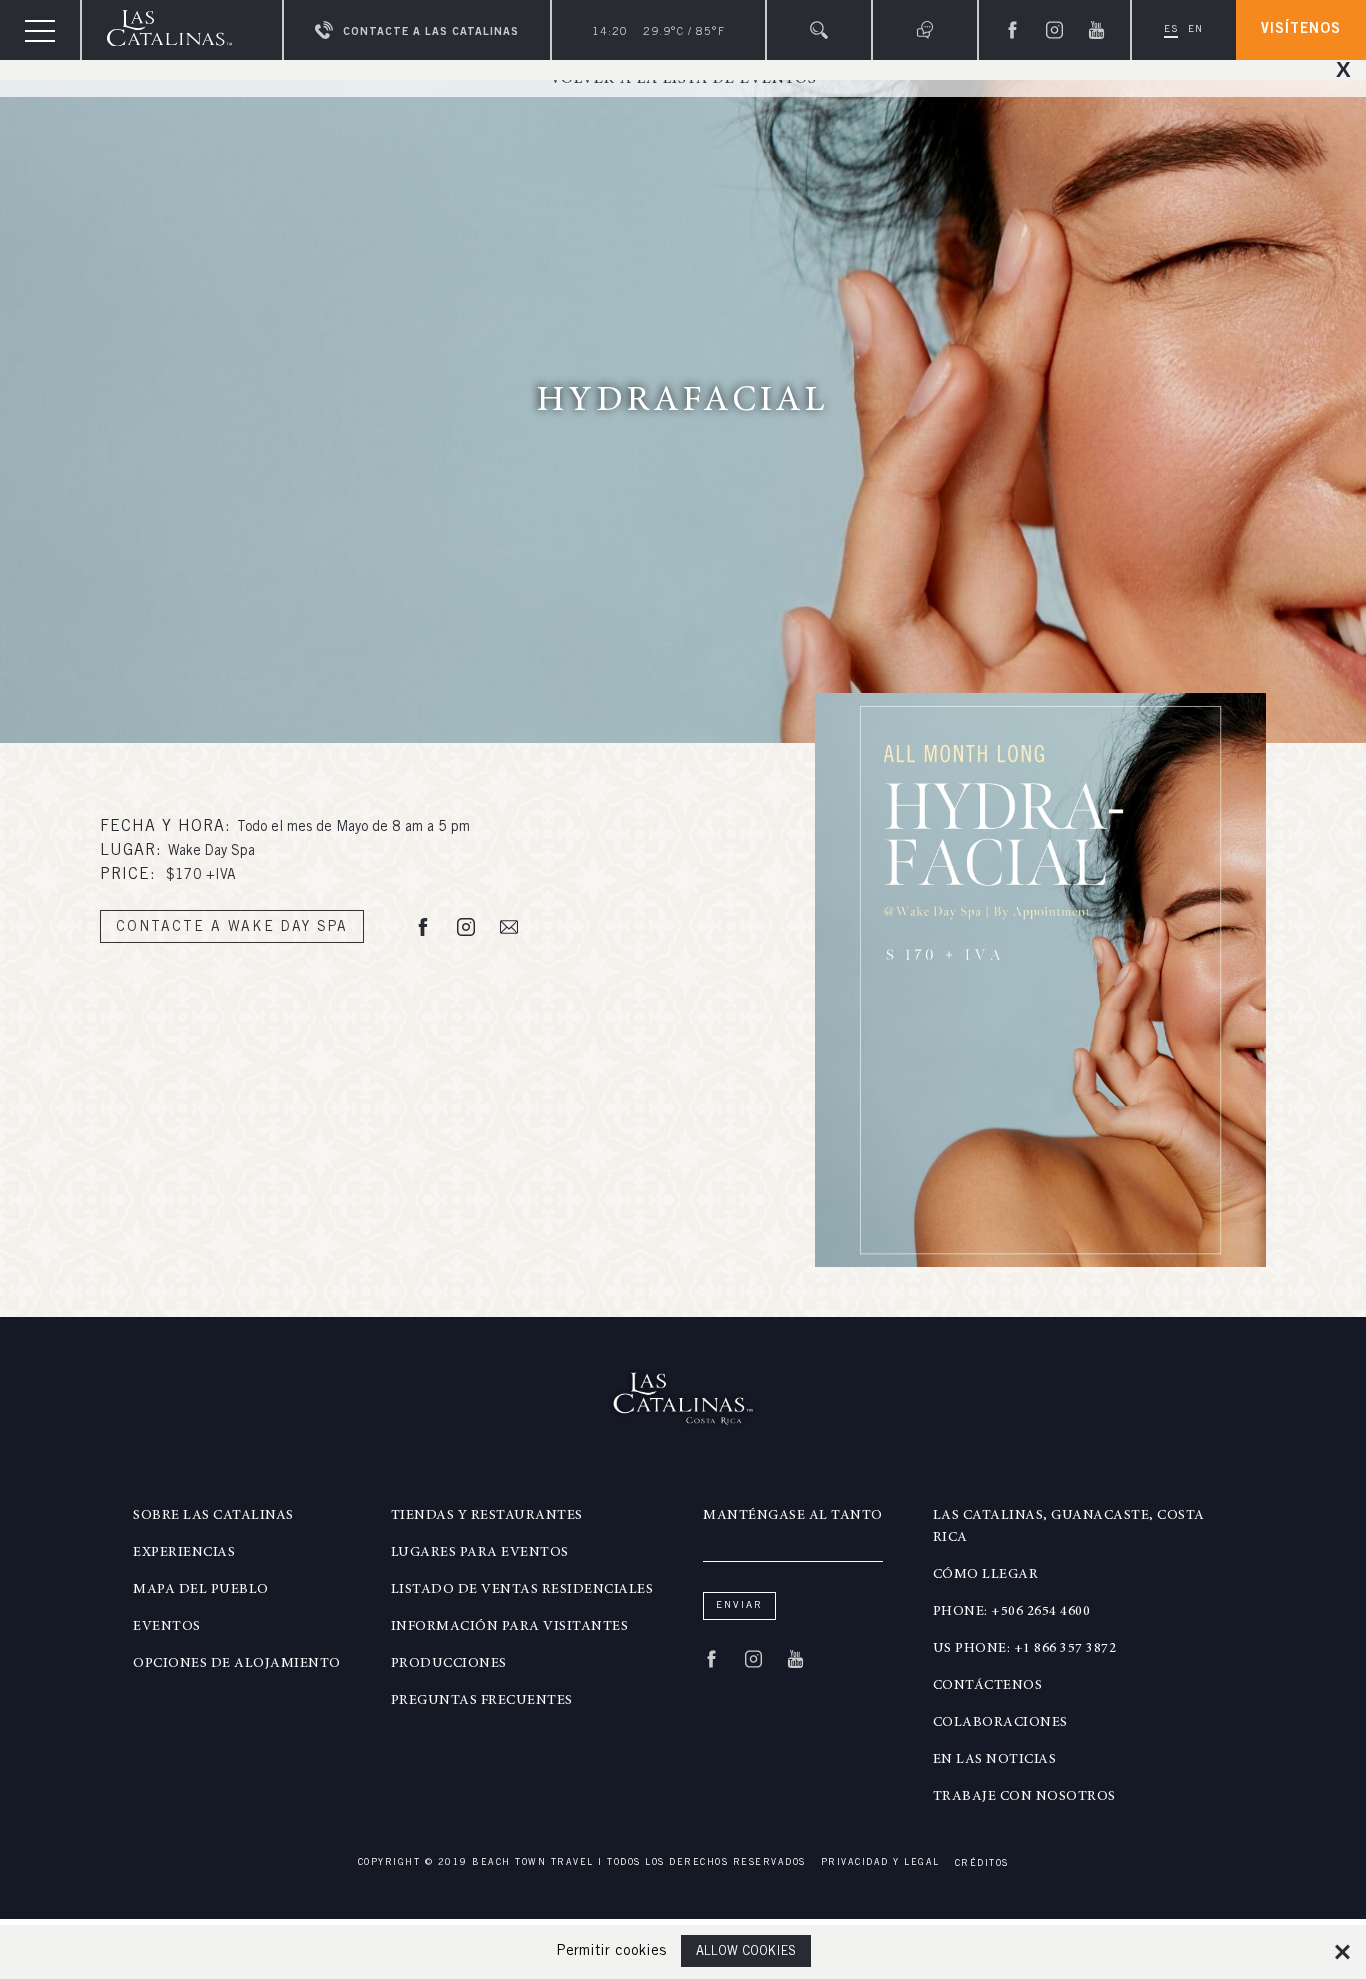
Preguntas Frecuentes (482, 1701)
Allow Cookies (746, 1952)
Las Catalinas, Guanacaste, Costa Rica (1069, 1527)
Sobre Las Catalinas (213, 1516)
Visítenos (1301, 30)
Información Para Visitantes (510, 1627)
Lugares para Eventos (480, 1553)
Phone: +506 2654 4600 (1012, 1612)
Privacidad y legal (880, 1863)
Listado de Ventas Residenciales (522, 1590)
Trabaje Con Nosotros (1024, 1797)
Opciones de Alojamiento (237, 1664)
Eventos (167, 1627)
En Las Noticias (995, 1760)
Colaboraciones (1000, 1723)
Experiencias (184, 1553)
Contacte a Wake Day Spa (232, 928)
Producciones (449, 1664)
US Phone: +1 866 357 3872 (1025, 1649)
